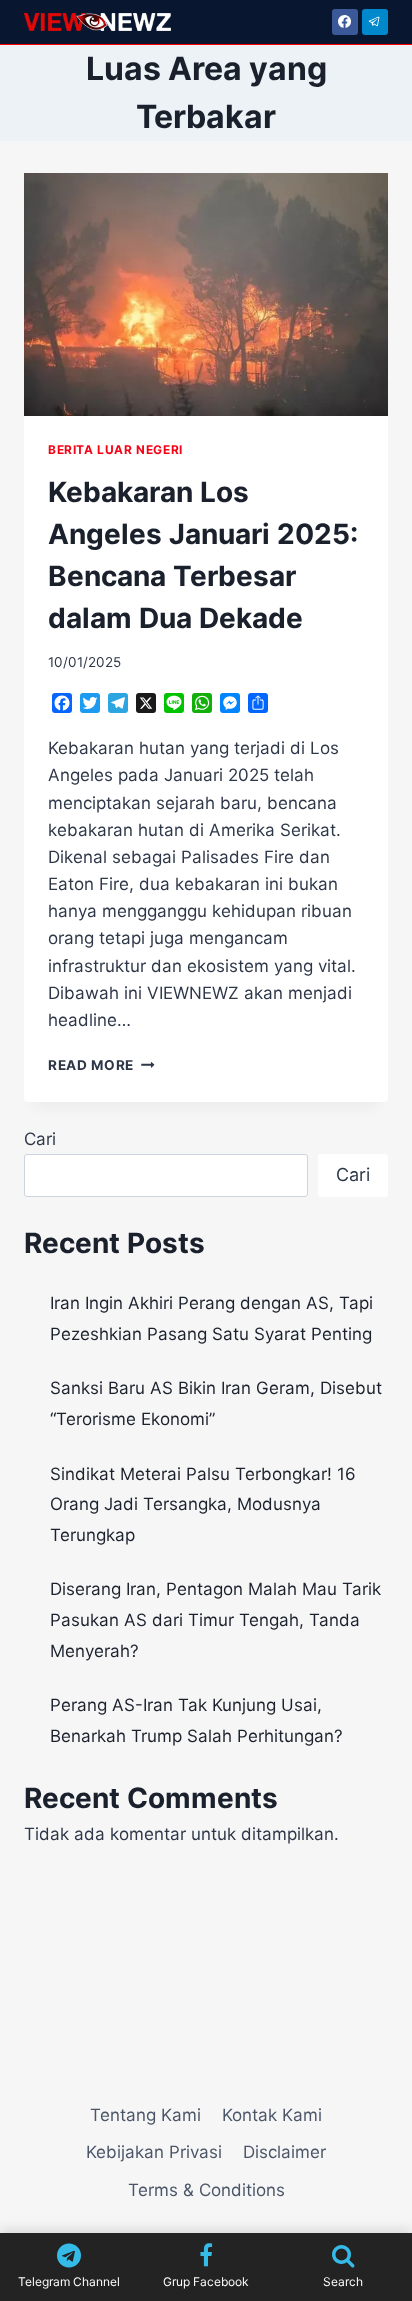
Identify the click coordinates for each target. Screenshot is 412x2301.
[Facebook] (345, 22)
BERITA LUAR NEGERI (115, 449)
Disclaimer (284, 2152)
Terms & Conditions (206, 2190)
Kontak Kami (272, 2115)
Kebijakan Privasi (154, 2152)
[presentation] (206, 294)
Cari (40, 1139)
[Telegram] (375, 22)
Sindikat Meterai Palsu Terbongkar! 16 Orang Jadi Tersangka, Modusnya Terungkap (203, 1504)
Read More (101, 1065)
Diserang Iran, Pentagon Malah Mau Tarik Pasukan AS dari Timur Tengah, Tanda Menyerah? (215, 1619)
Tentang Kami (145, 2115)
